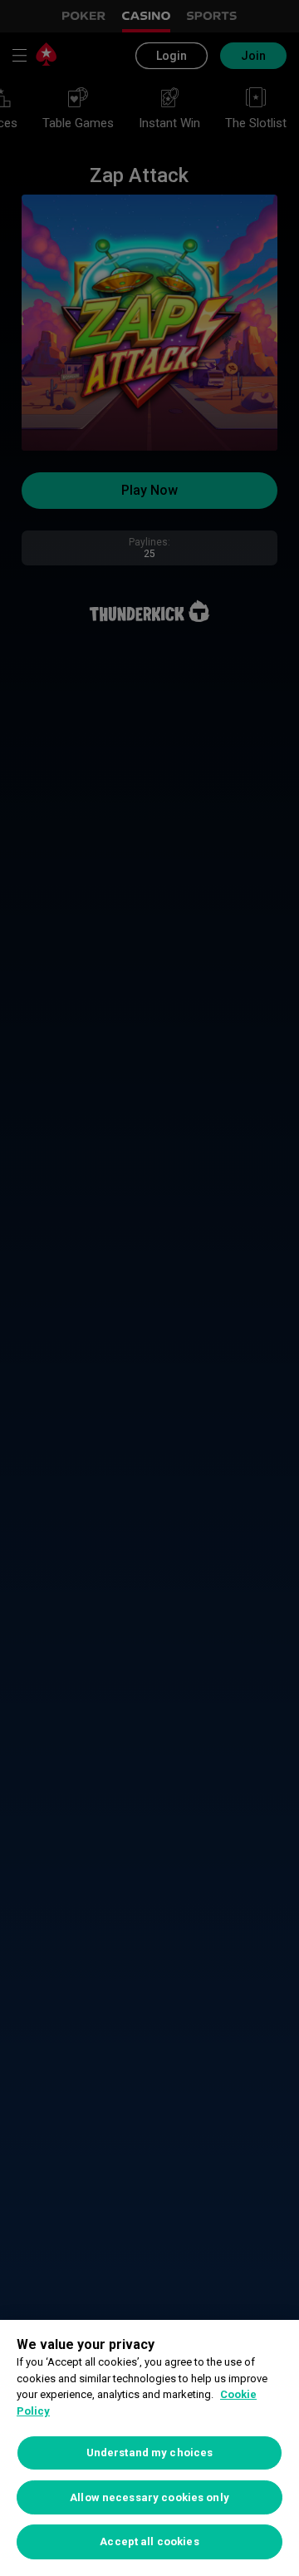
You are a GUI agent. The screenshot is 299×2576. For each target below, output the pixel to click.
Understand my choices (150, 2453)
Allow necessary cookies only (149, 2497)
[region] (149, 2448)
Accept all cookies (149, 2541)
